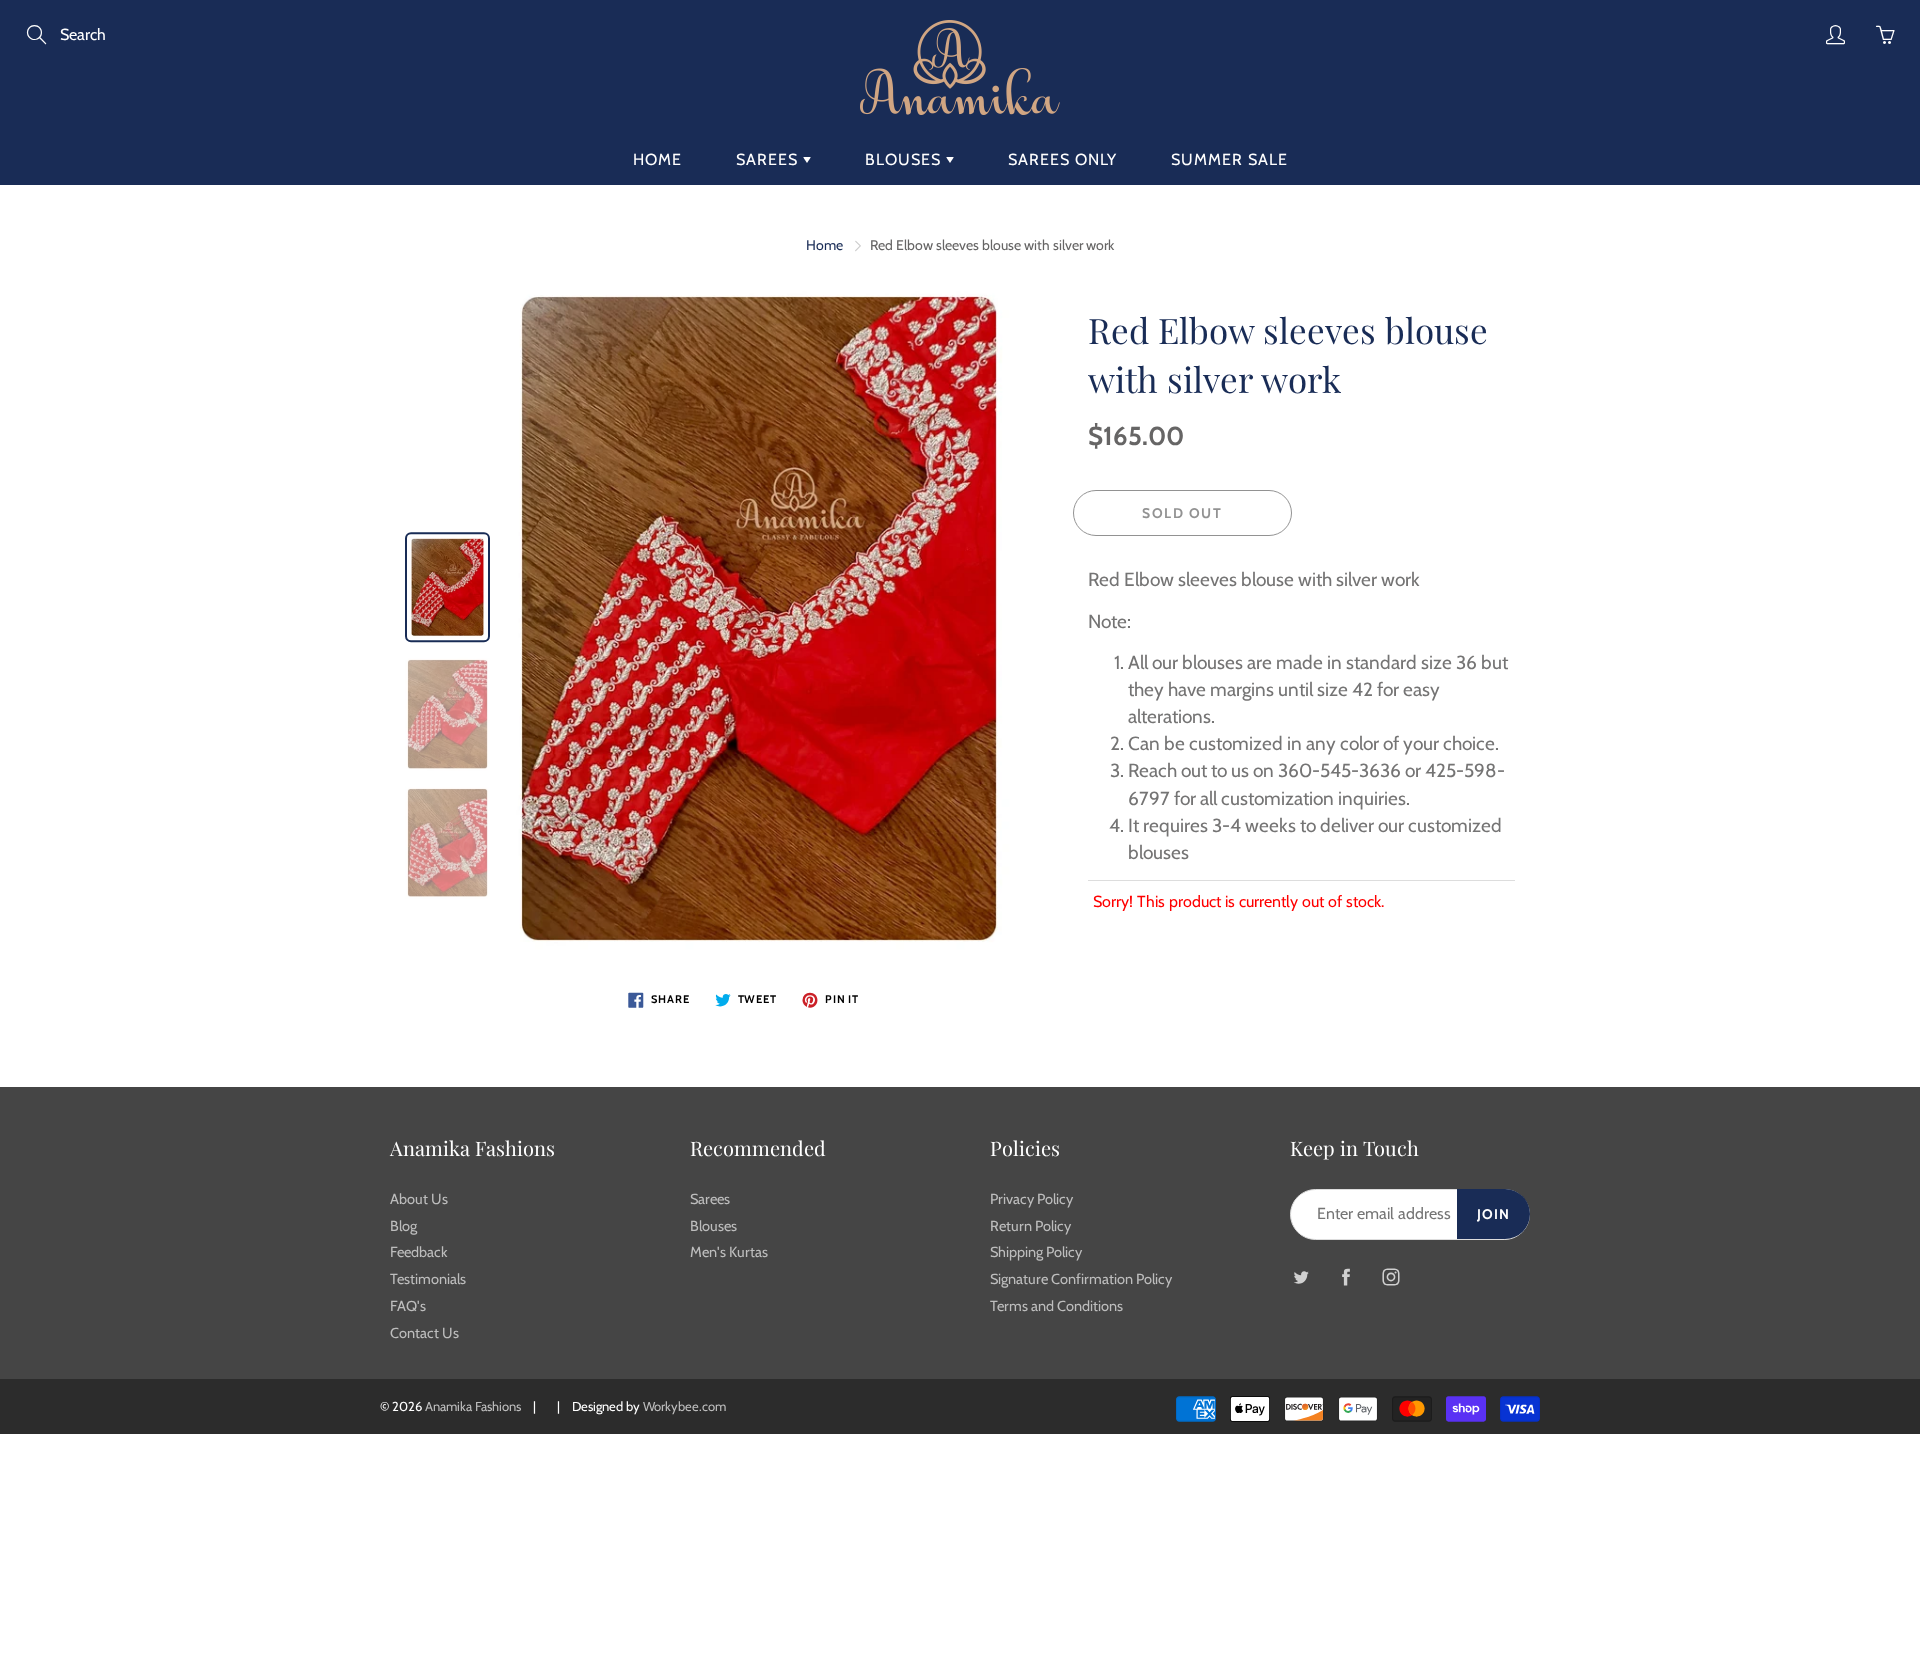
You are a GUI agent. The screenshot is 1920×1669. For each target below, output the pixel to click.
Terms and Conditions (1056, 1306)
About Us (419, 1199)
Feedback (419, 1252)
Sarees (769, 159)
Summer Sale (1229, 159)
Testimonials (428, 1279)
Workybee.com (684, 1406)
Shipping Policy (1036, 1252)
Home (657, 159)
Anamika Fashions (473, 1406)
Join (1493, 1214)
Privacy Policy (1031, 1199)
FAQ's (408, 1306)
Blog (403, 1226)
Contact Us (424, 1333)
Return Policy (1030, 1226)
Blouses (905, 159)
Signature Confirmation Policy (1081, 1279)
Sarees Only (1062, 159)
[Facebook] (1345, 1277)
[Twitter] (1300, 1277)
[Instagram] (1390, 1277)
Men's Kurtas (729, 1252)
